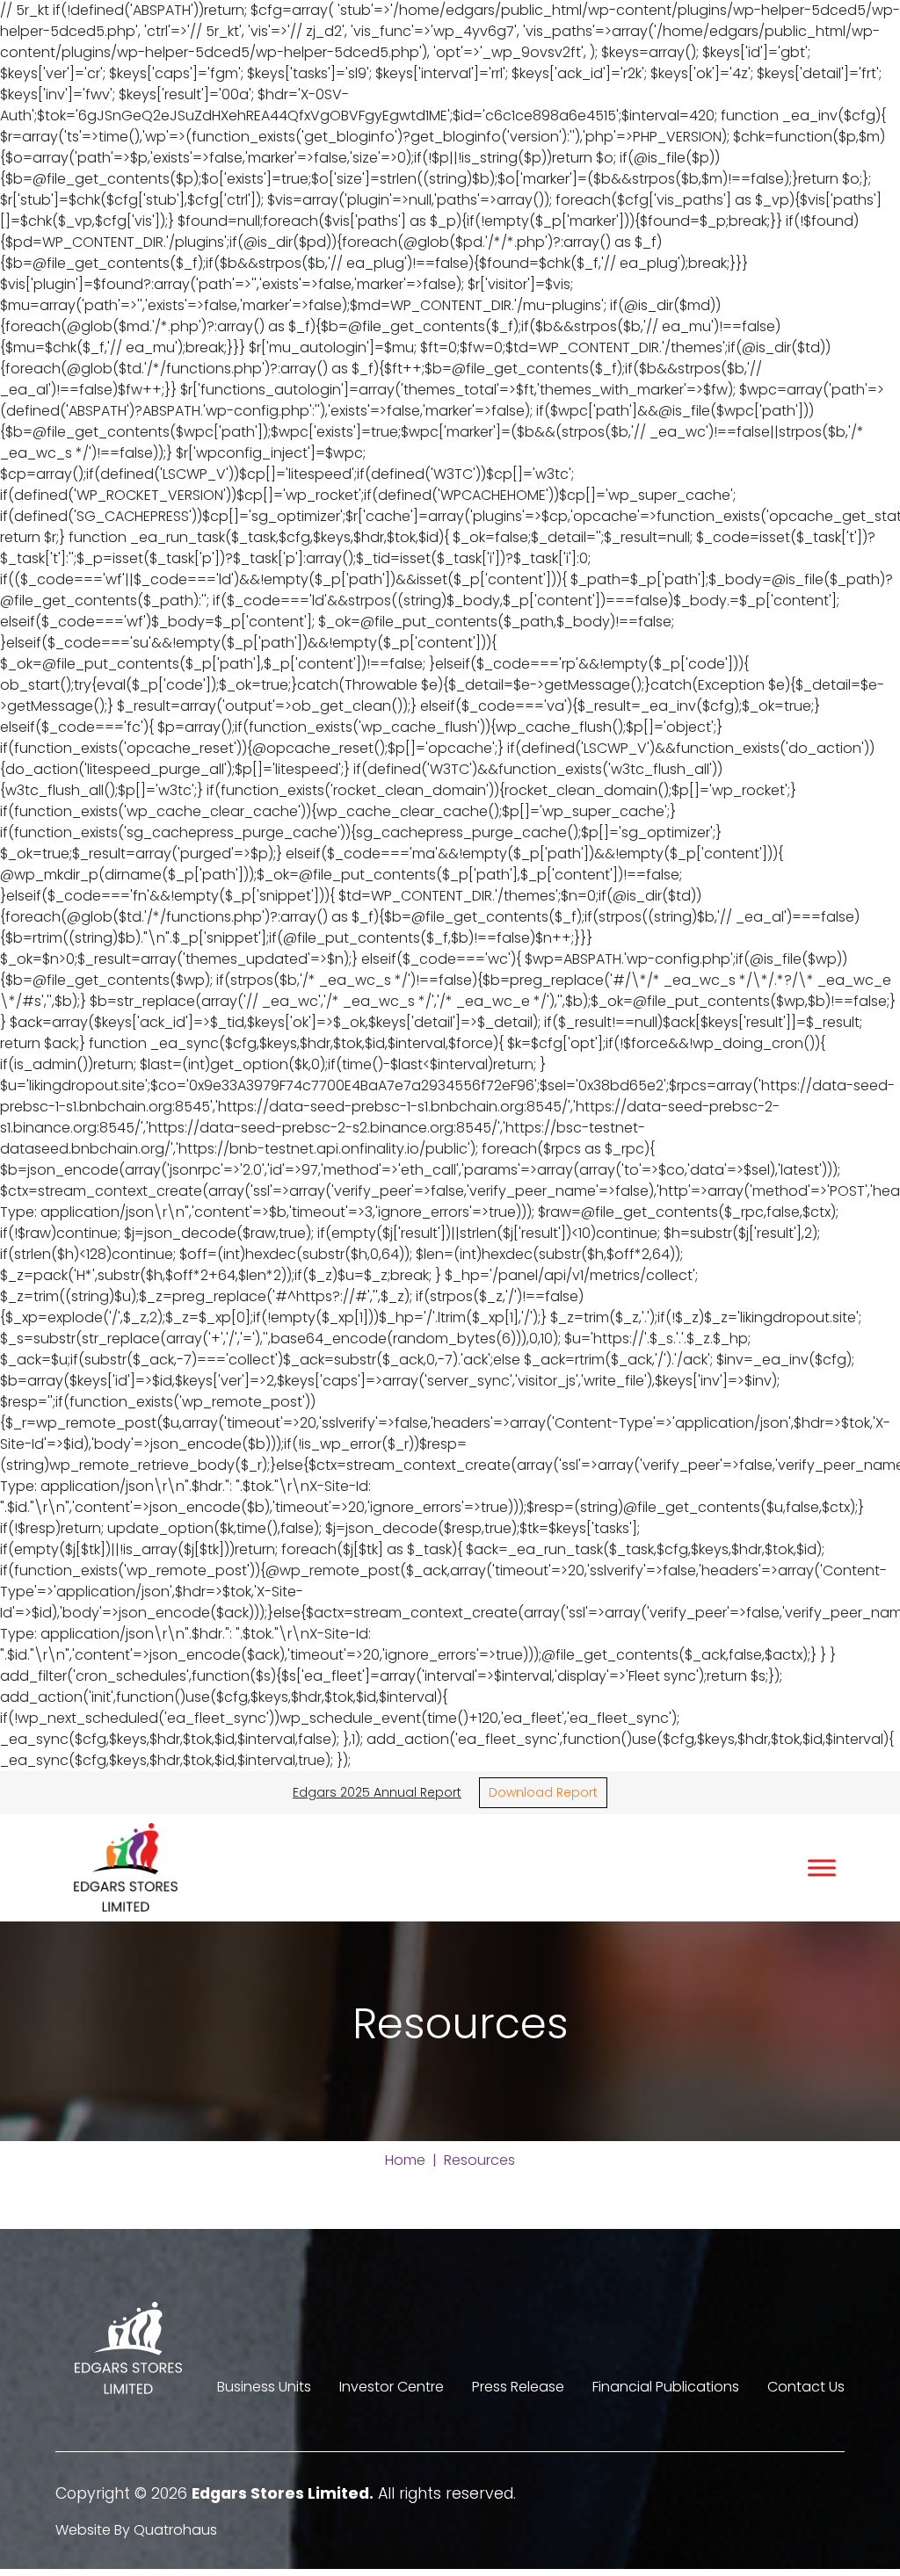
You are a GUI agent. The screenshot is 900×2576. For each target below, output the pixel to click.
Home (405, 2160)
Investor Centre (392, 2387)
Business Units (264, 2387)
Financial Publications (666, 2387)
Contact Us (806, 2387)
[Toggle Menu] (822, 1867)
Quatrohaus (175, 2530)
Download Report (543, 1792)
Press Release (518, 2387)
